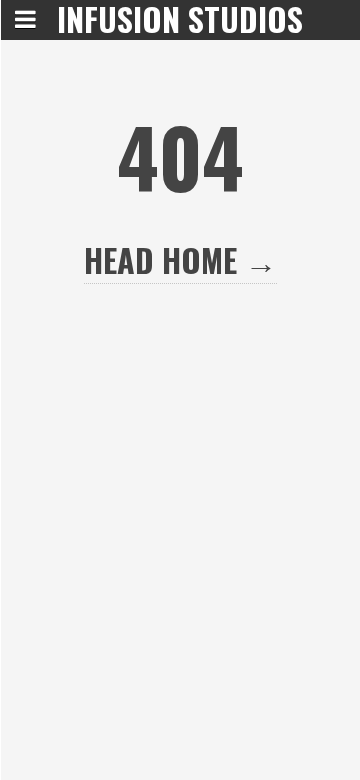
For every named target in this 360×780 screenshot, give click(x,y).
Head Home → (180, 259)
